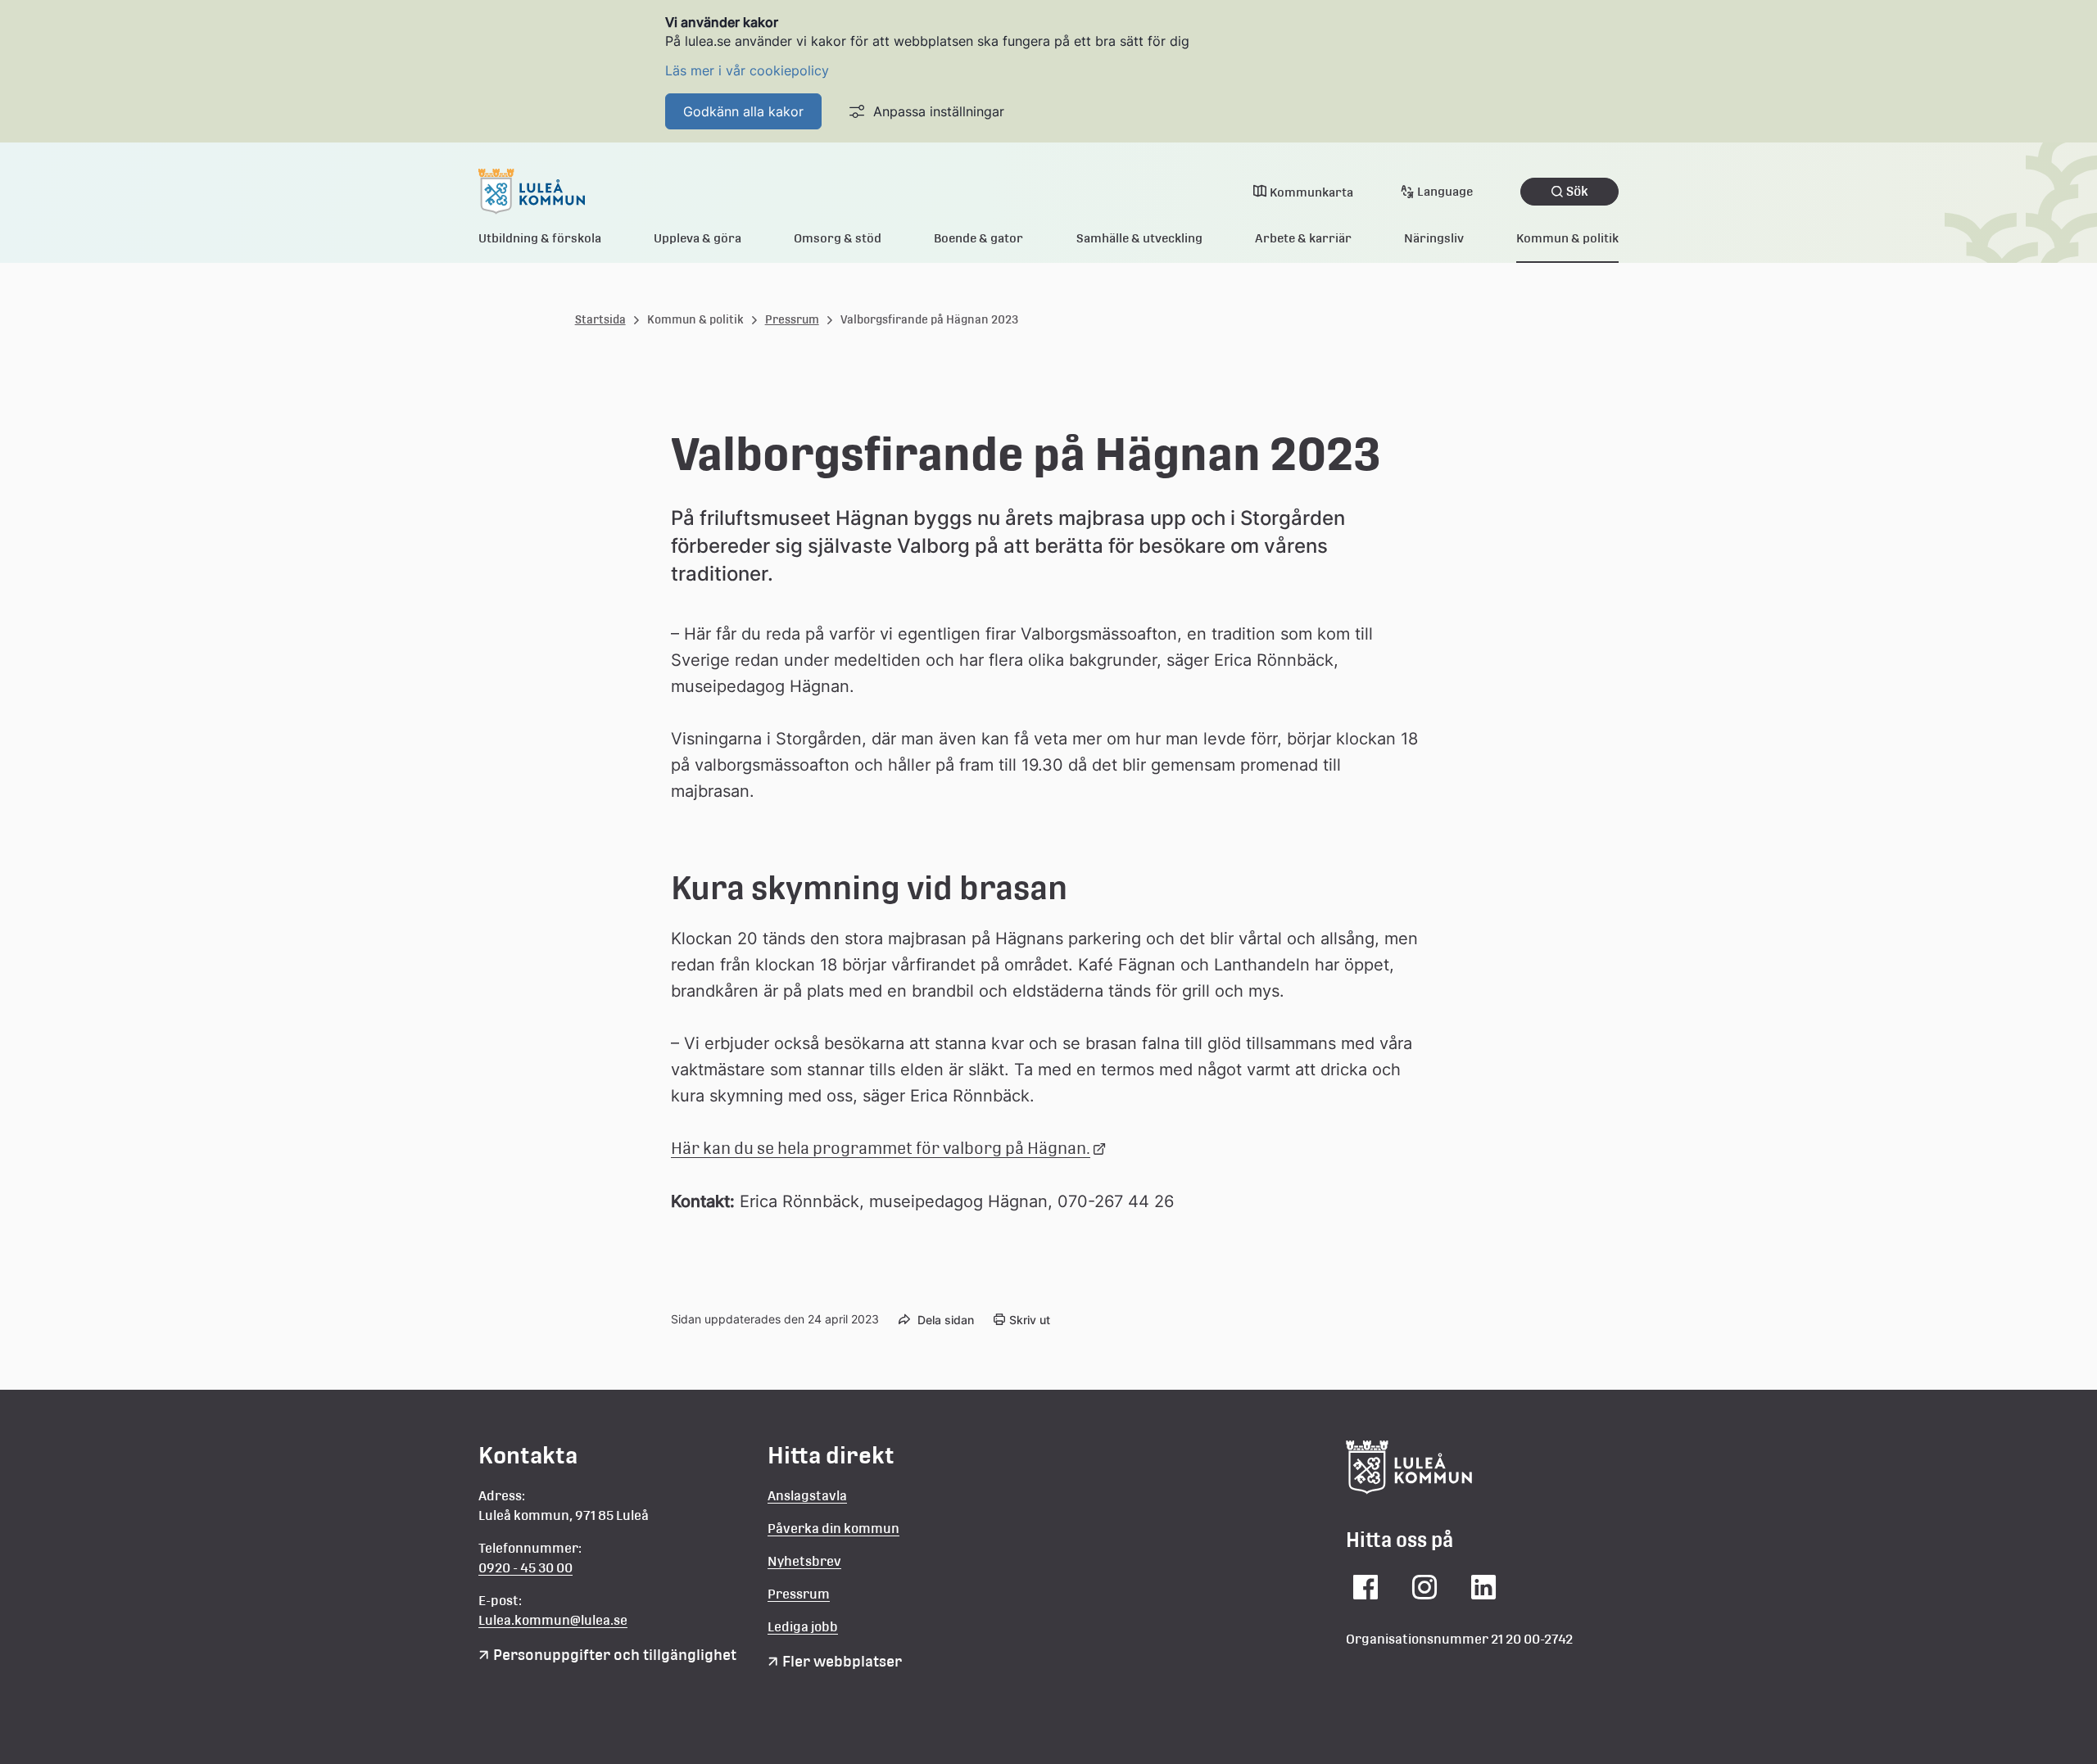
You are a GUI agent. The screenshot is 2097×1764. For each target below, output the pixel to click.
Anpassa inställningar (939, 111)
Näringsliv (1434, 238)
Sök (1577, 191)
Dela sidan (946, 1320)
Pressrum (792, 319)
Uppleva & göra (697, 238)
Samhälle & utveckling (1139, 238)
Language (1445, 191)
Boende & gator (978, 238)
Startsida (600, 319)
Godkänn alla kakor (743, 111)
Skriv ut (1030, 1320)
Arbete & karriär (1303, 238)
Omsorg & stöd (838, 238)
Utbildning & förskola (540, 238)
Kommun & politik (1567, 238)
